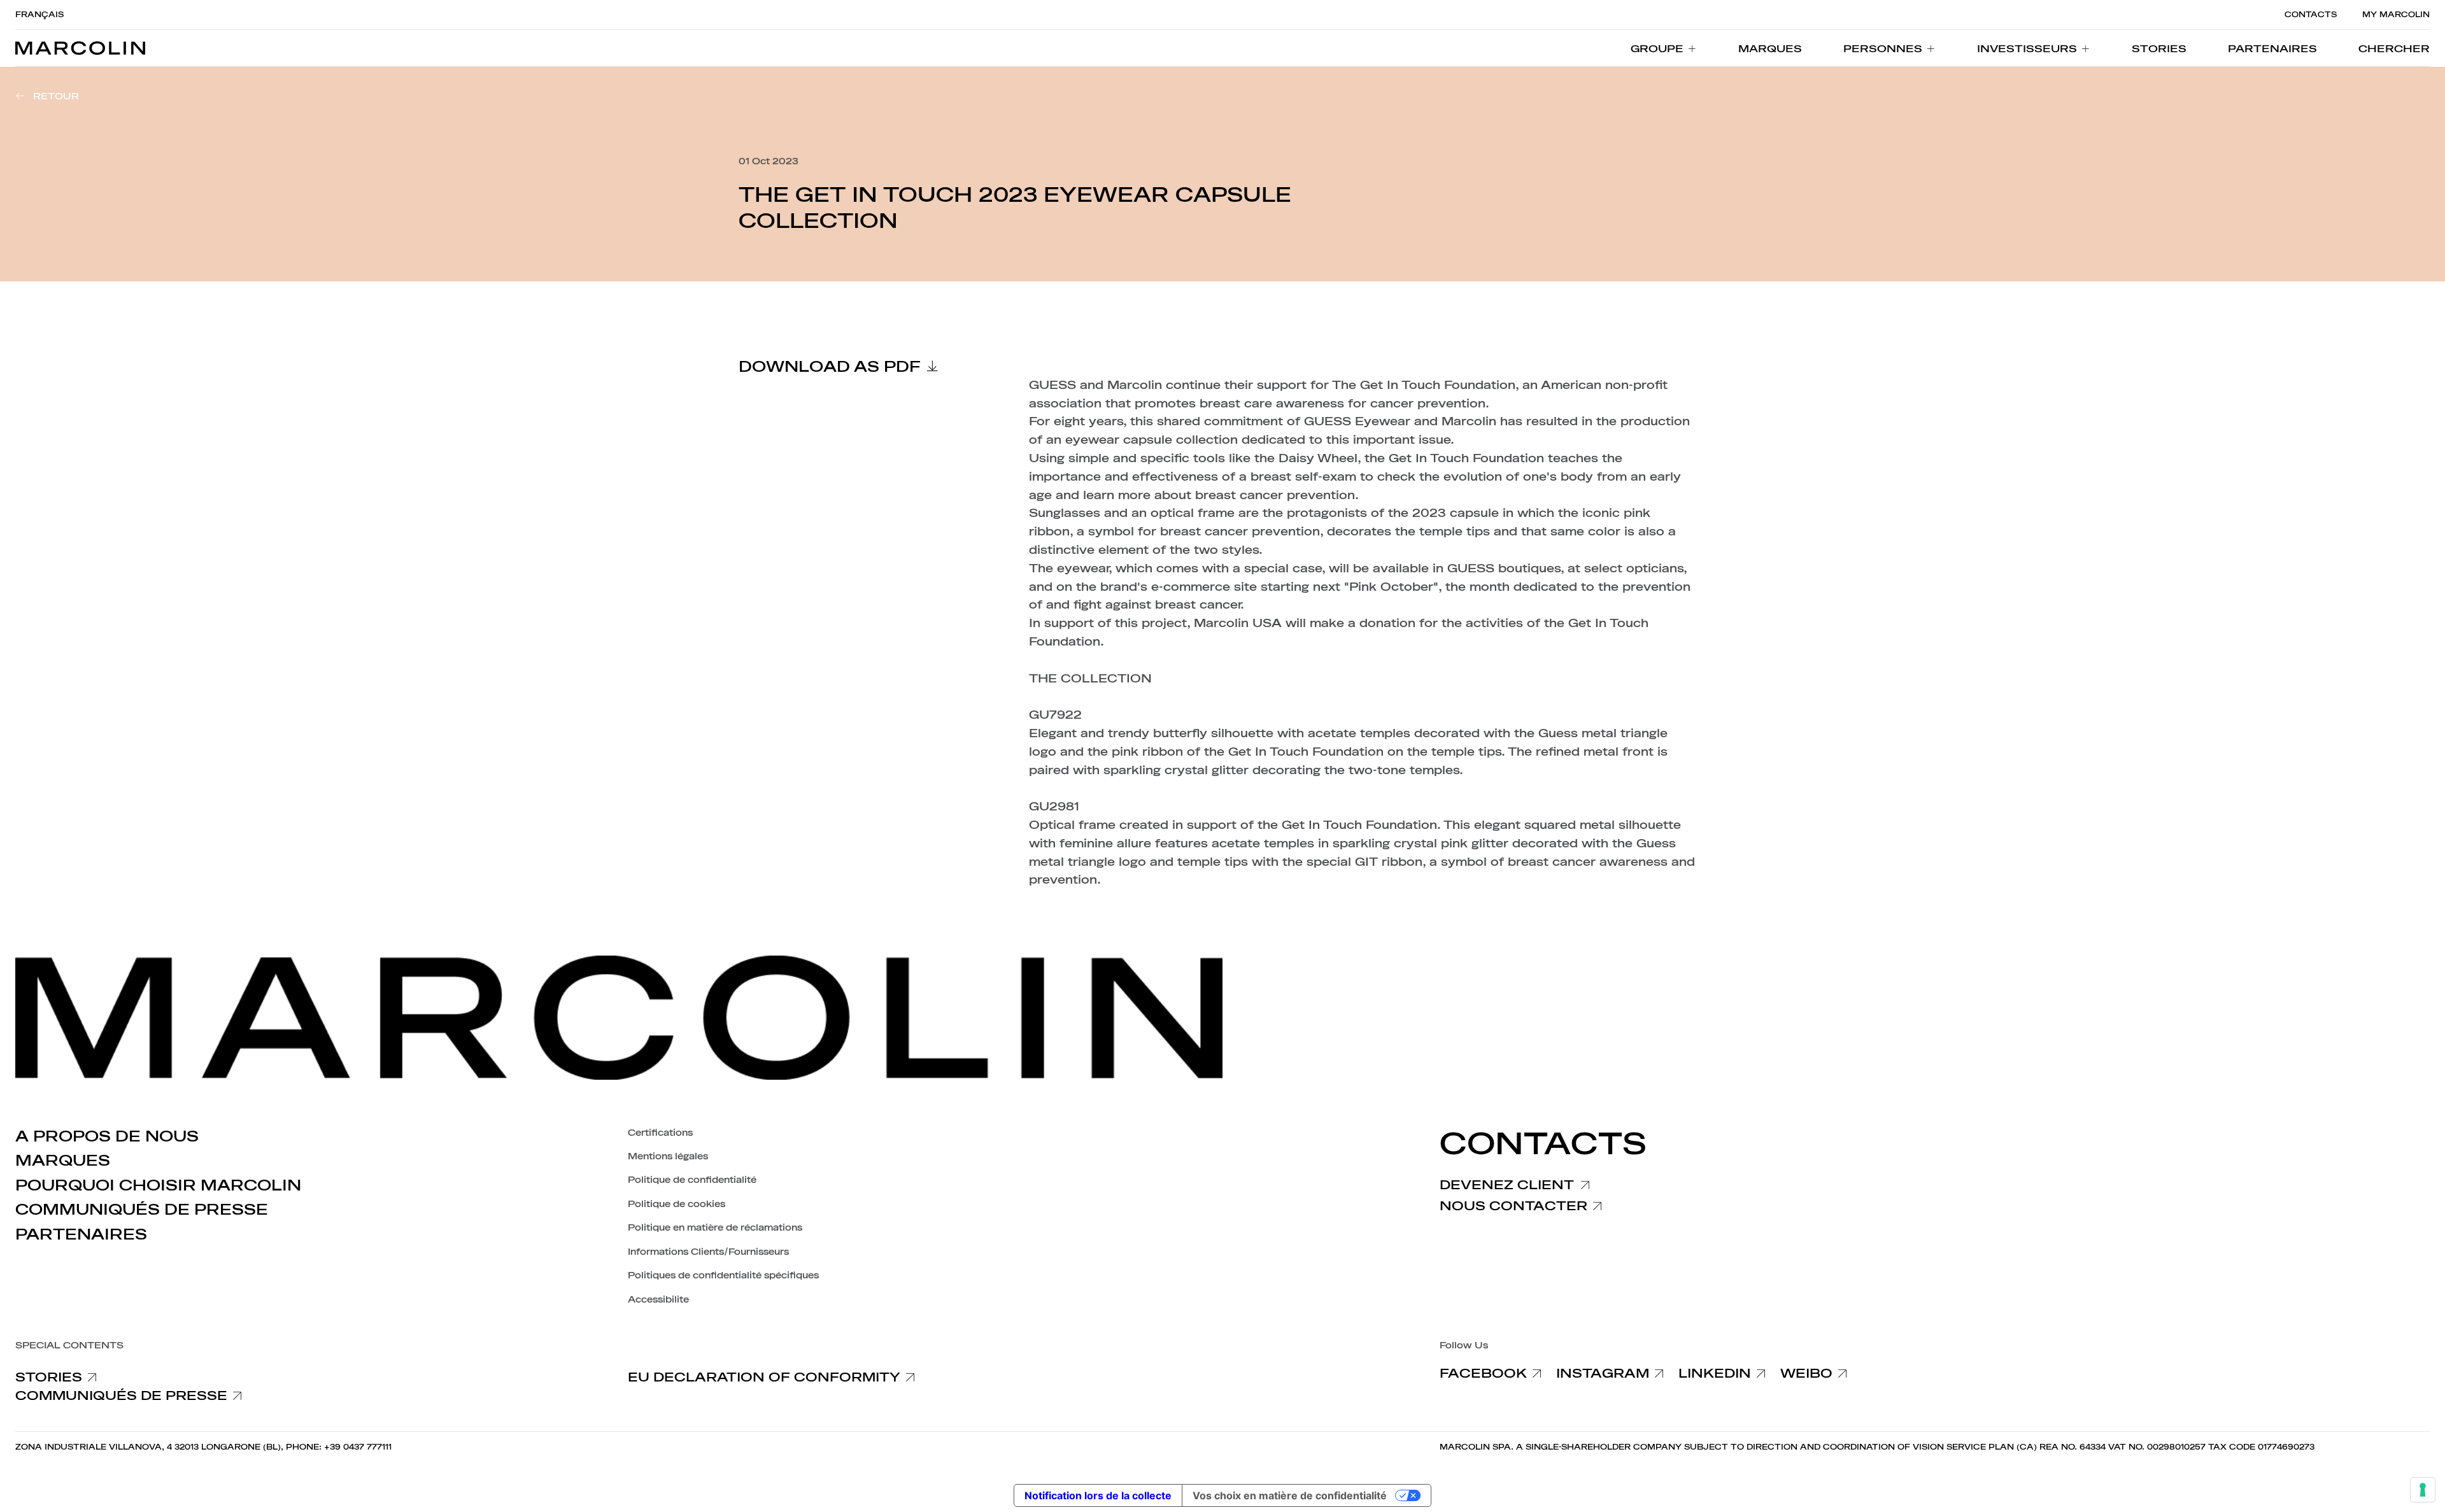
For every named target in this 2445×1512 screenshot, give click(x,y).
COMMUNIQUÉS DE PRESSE (142, 1210)
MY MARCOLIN (2396, 15)
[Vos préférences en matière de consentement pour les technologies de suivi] (2423, 1490)
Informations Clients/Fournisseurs (708, 1252)
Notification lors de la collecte (1098, 1495)
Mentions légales (668, 1156)
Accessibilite (658, 1300)
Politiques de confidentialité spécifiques (723, 1275)
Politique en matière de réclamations (715, 1228)
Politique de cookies (677, 1204)
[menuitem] (1664, 48)
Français (39, 15)
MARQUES (63, 1161)
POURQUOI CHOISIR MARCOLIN (158, 1185)
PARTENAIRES (81, 1234)
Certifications (660, 1133)
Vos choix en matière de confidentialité (1290, 1495)
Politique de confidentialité (692, 1180)
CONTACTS (2311, 15)
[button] (2394, 48)
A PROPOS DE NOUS (107, 1136)
